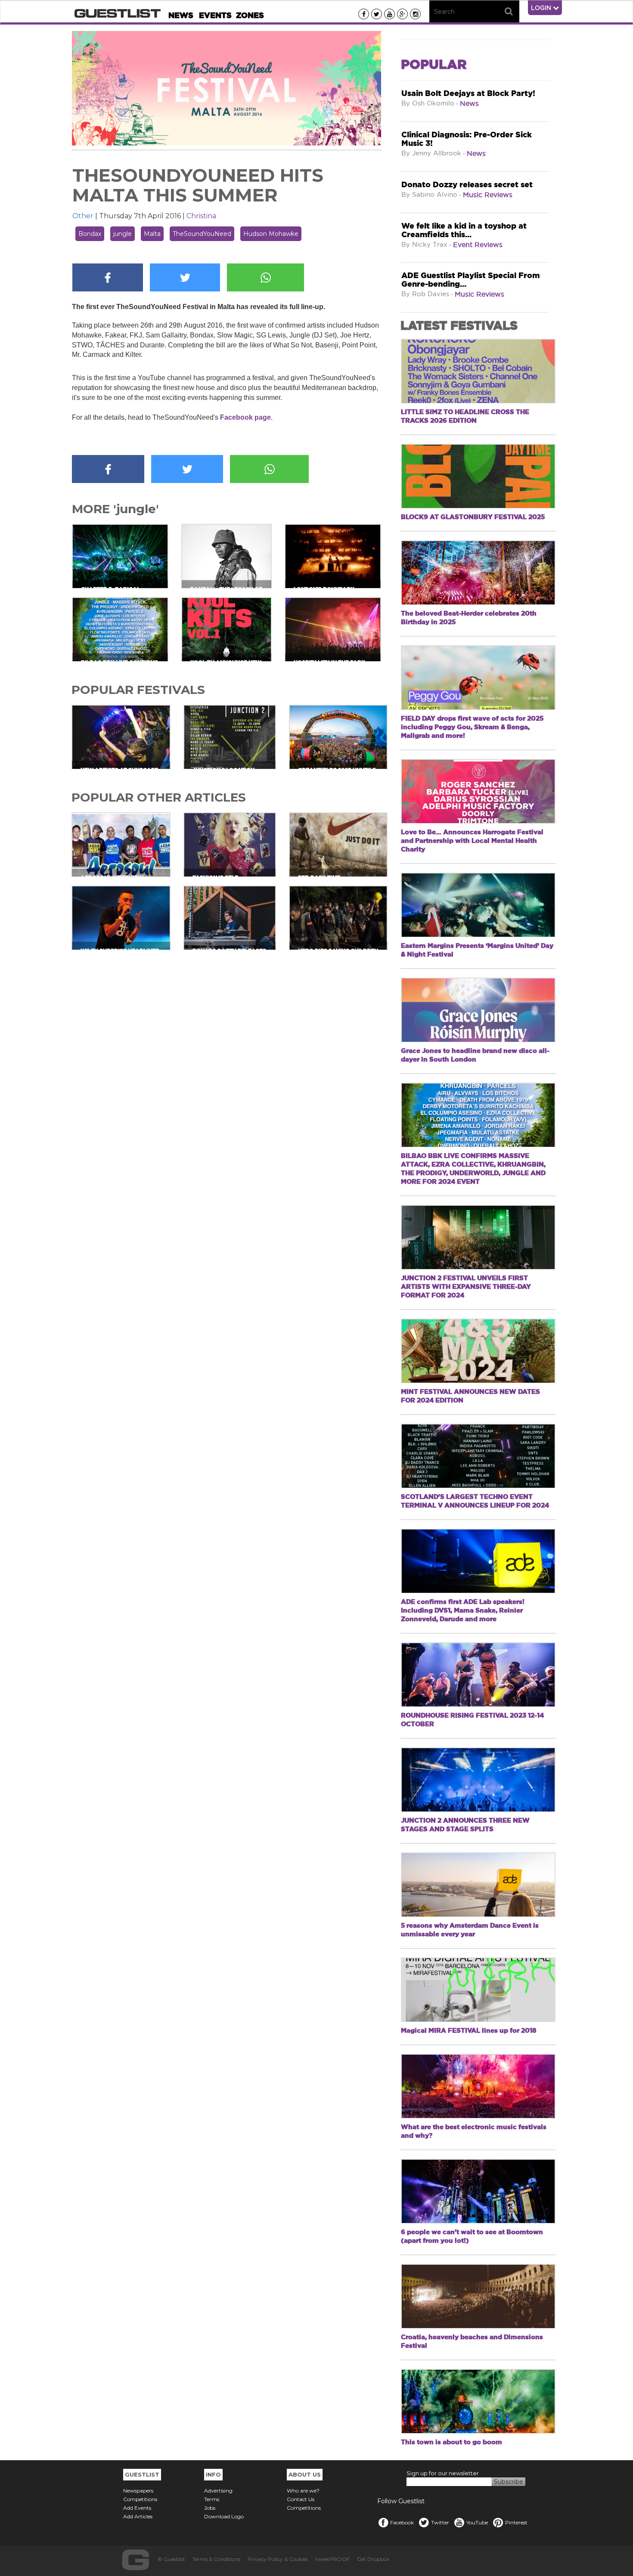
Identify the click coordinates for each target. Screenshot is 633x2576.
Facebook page (245, 417)
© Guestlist (171, 2559)
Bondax (90, 234)
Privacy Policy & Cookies (278, 2559)
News (181, 15)
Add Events (137, 2508)
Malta (152, 234)
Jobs (210, 2508)
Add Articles (138, 2516)
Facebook (402, 2522)
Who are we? (303, 2491)
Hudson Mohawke (271, 234)
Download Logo (224, 2516)
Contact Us (301, 2499)
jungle (123, 234)
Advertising (218, 2491)
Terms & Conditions (216, 2559)
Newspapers (138, 2491)
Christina (201, 216)
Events (215, 15)
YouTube (477, 2522)
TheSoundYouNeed (202, 234)
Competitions (140, 2499)
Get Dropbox (373, 2559)
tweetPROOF (332, 2559)
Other (83, 216)
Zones (250, 15)
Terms (212, 2499)
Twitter (440, 2522)
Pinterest (516, 2522)
